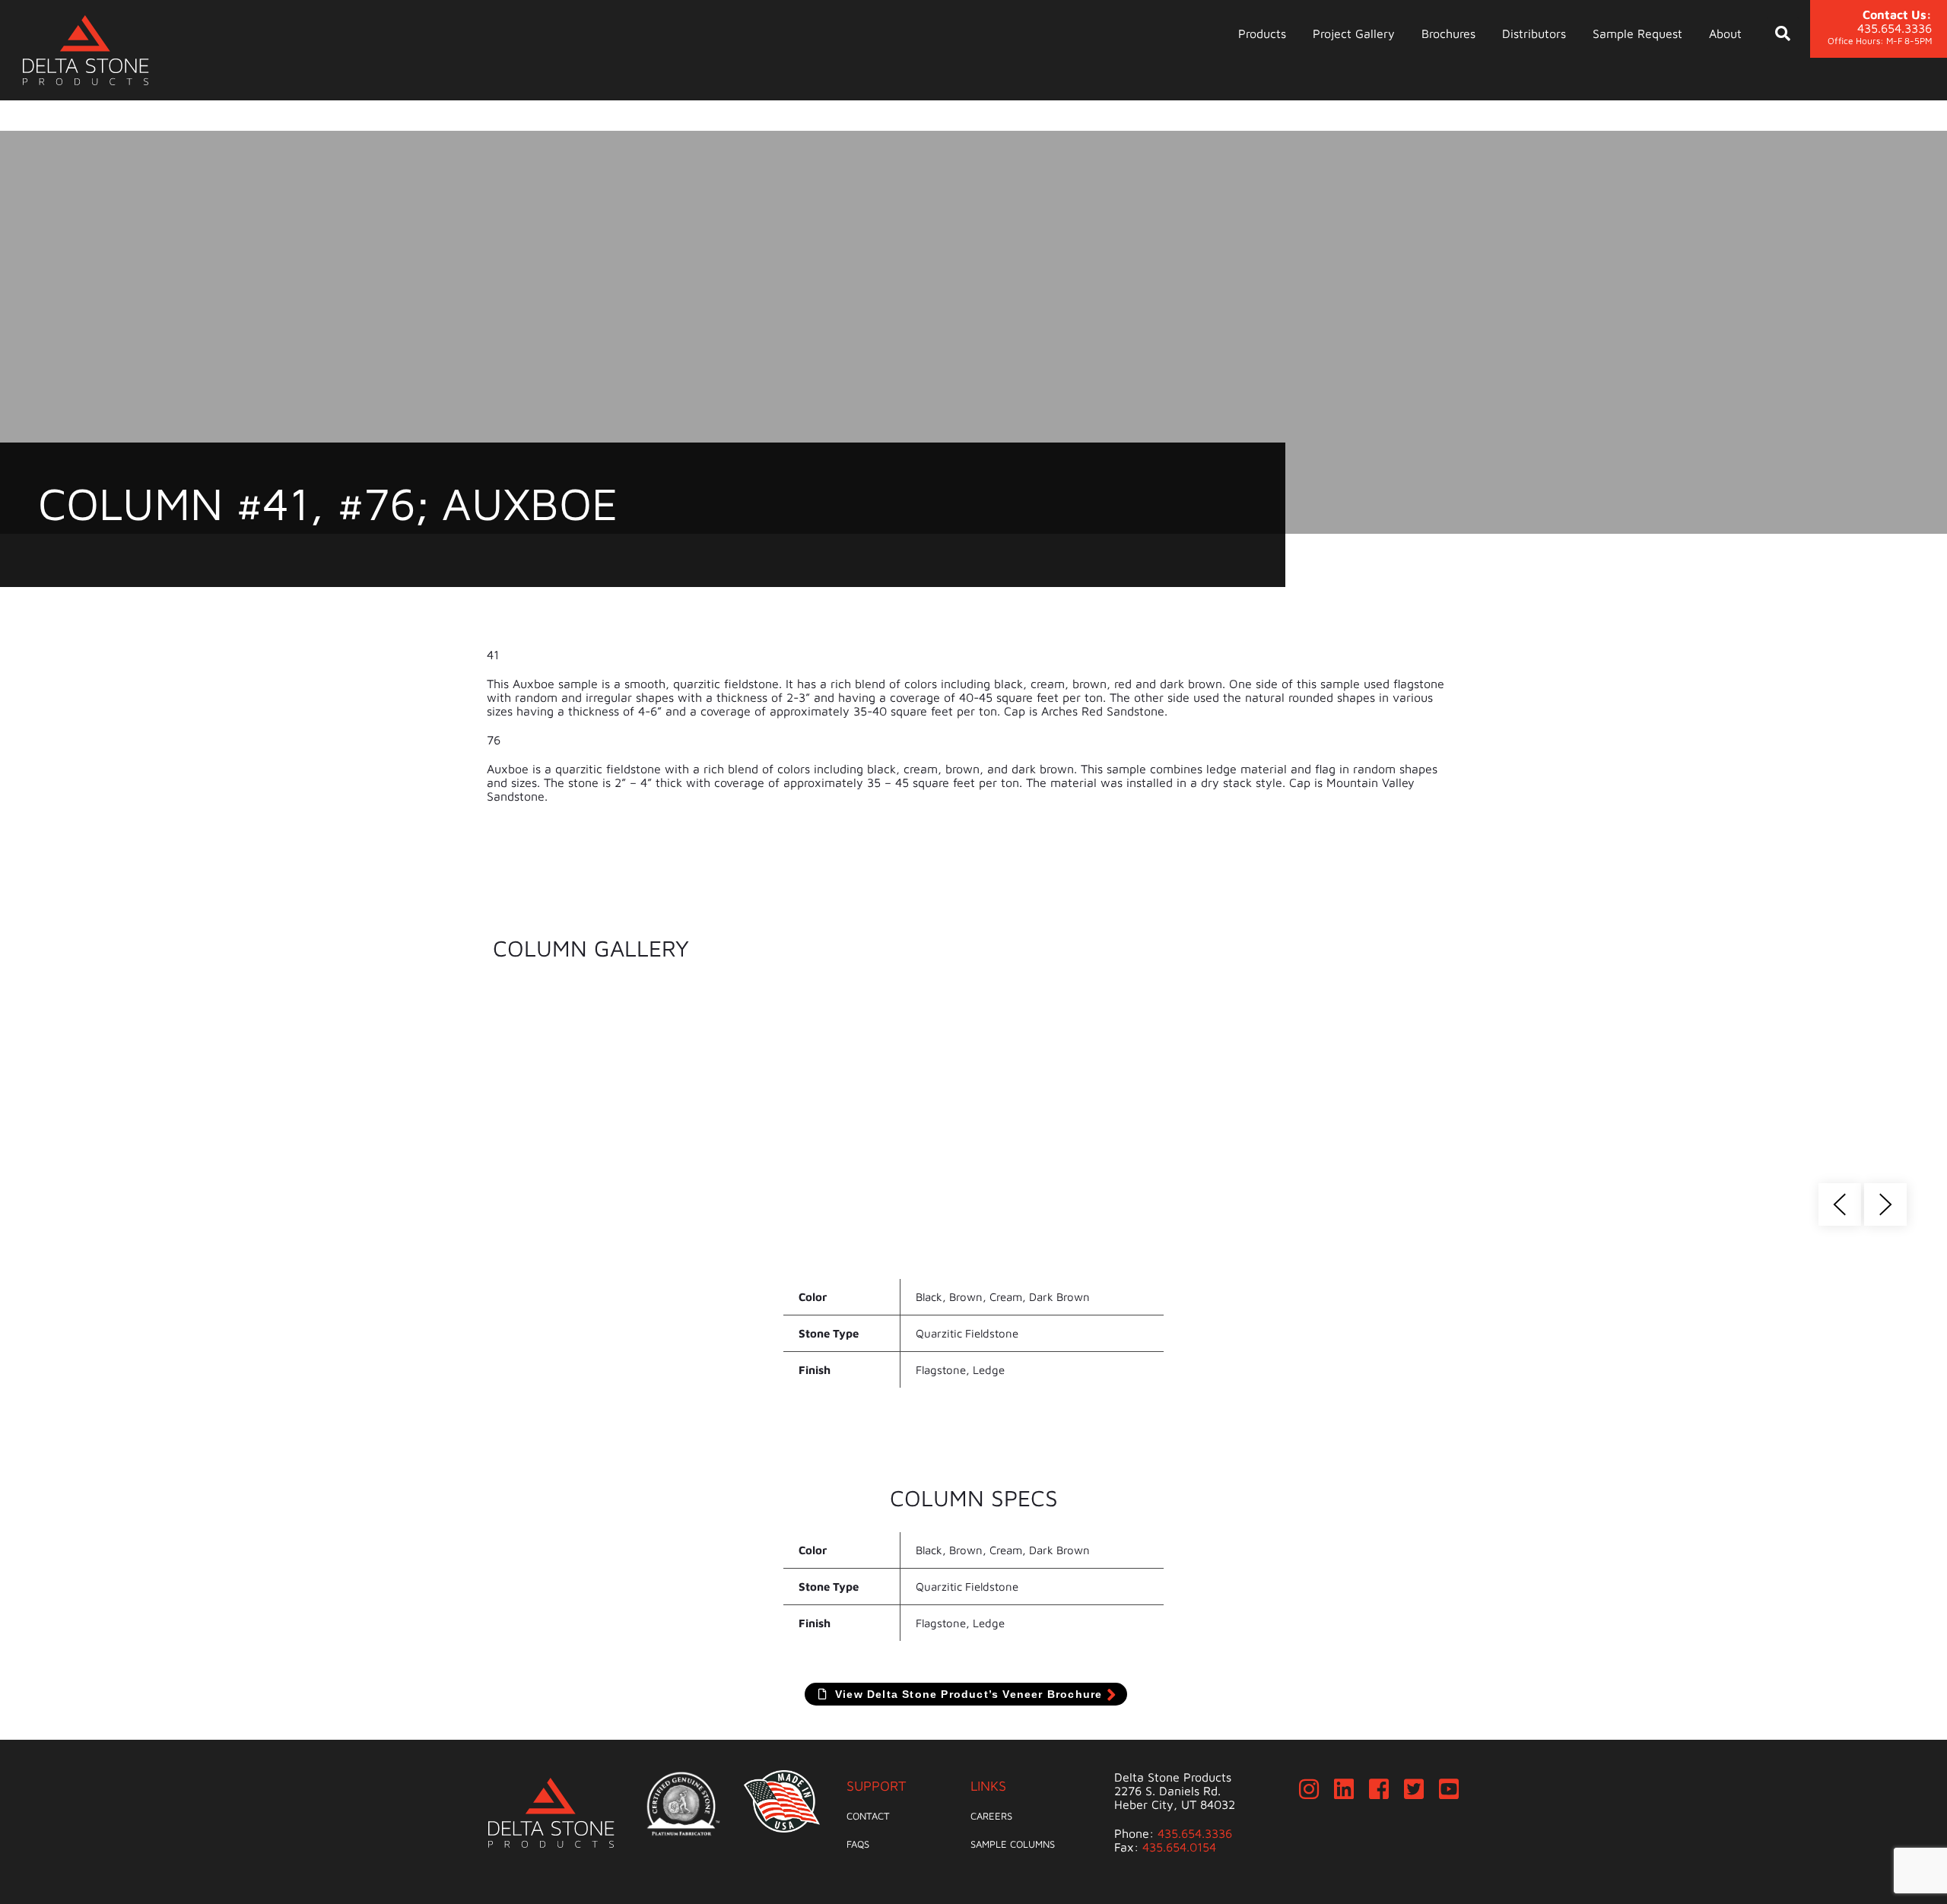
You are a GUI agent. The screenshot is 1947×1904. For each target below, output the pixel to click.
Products (1262, 33)
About (1725, 33)
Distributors (1534, 33)
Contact (868, 1816)
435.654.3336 (1195, 1833)
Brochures (1448, 33)
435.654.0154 (1179, 1847)
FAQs (858, 1844)
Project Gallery (1354, 33)
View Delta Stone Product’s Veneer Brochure (967, 1694)
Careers (991, 1816)
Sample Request (1637, 33)
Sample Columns (1013, 1844)
